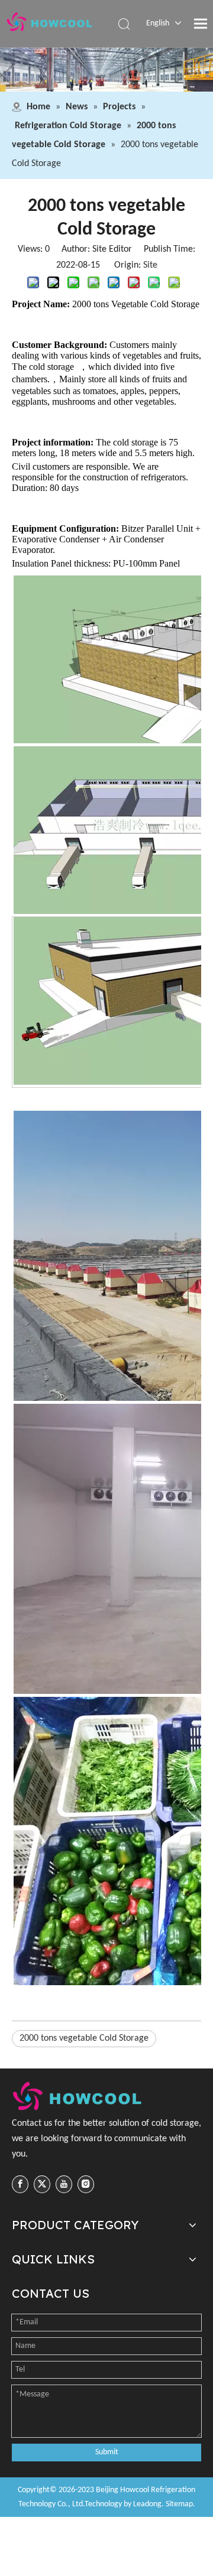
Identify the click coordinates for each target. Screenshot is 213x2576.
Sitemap (179, 2504)
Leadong (147, 2504)
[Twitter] (42, 2184)
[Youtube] (64, 2184)
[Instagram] (86, 2184)
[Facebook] (20, 2184)
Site (150, 265)
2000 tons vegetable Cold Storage (84, 2038)
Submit (107, 2452)
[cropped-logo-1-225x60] (78, 2096)
